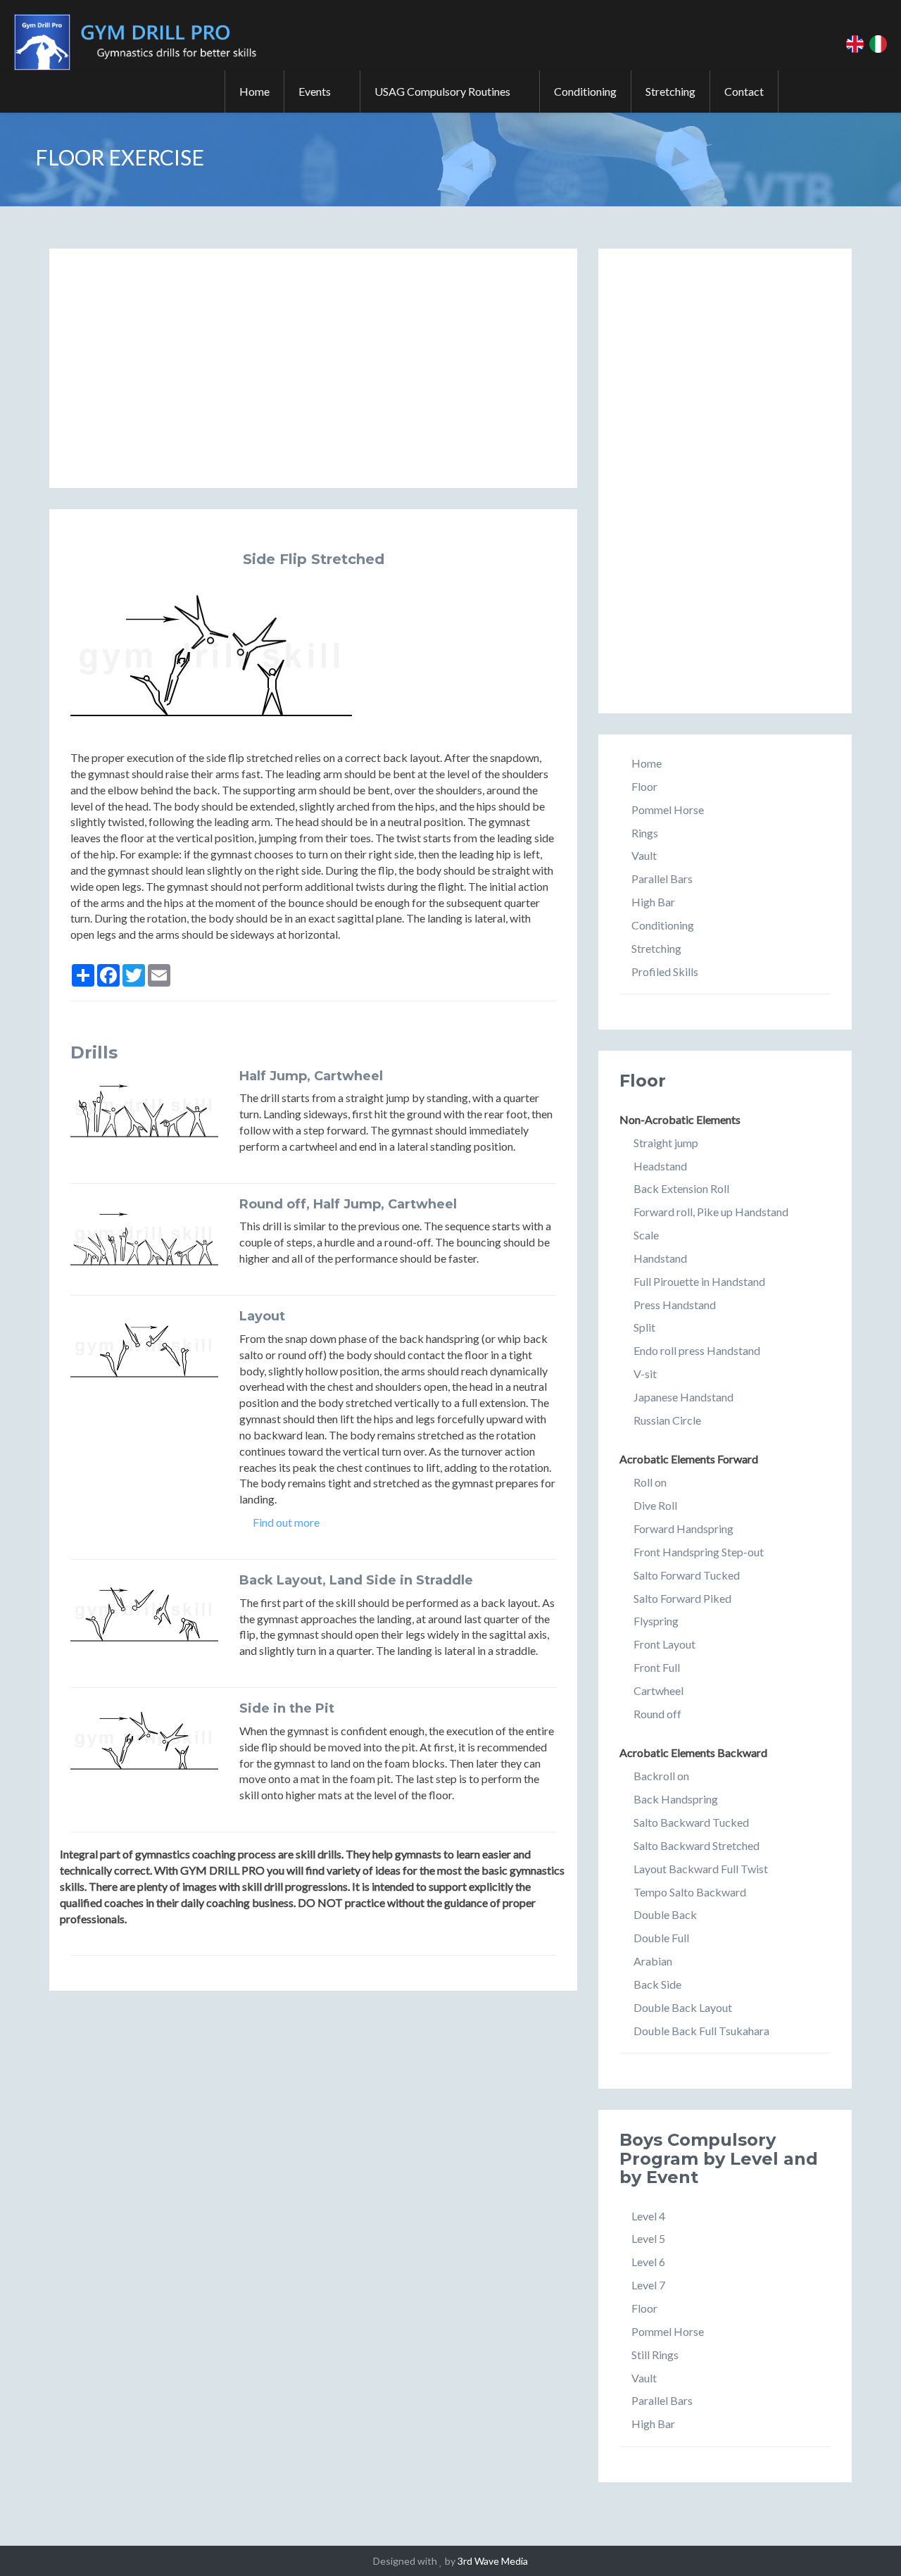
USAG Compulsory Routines (446, 91)
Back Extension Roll (681, 1188)
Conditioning (585, 91)
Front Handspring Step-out (699, 1552)
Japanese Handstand (683, 1397)
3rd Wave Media (493, 2561)
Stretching (670, 91)
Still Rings (655, 2355)
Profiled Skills (665, 971)
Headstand (660, 1166)
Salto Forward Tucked (687, 1575)
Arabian (653, 1961)
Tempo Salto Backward (690, 1892)
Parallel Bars (662, 879)
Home (254, 91)
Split (644, 1327)
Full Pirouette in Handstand (699, 1281)
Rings (645, 833)
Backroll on (661, 1776)
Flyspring (656, 1621)
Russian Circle (667, 1420)
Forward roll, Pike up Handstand (711, 1212)
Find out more (285, 1522)
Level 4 (648, 2216)
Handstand (660, 1258)
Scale (646, 1235)
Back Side (657, 1984)
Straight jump (666, 1143)
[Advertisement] (313, 368)
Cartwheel (659, 1690)
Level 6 (648, 2262)
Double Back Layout (683, 2007)
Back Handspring (676, 1799)
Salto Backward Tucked (691, 1822)
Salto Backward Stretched (697, 1845)
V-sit (645, 1374)
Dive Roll (655, 1505)
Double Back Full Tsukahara (701, 2031)
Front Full (657, 1667)
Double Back (665, 1914)
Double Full (661, 1938)
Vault (644, 855)
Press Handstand (675, 1305)
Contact (744, 91)
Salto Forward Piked (682, 1598)
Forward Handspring (683, 1528)
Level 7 (648, 2285)
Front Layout (664, 1644)
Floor (644, 786)
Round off (657, 1714)
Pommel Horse (668, 809)
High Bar (653, 902)
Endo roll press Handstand (697, 1350)
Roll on (650, 1482)
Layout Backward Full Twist (701, 1869)
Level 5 (648, 2238)
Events (318, 91)
